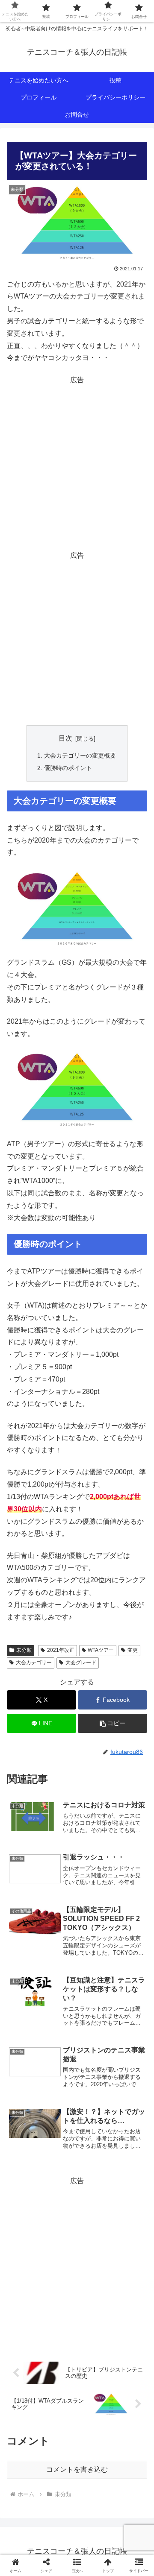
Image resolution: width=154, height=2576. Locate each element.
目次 (65, 738)
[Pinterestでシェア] (43, 2318)
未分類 (24, 1650)
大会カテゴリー (34, 1663)
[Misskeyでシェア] (128, 2271)
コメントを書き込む (77, 2469)
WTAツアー (101, 1650)
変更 (133, 1650)
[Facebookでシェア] (26, 2294)
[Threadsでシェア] (60, 2294)
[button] (113, 1723)
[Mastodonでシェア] (60, 2271)
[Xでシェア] (26, 2271)
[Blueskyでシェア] (94, 2271)
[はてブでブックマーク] (94, 2294)
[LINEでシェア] (128, 2294)
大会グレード (81, 1663)
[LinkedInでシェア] (77, 2318)
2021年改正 (61, 1650)
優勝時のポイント (68, 768)
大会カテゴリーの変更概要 (80, 755)
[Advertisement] (77, 463)
